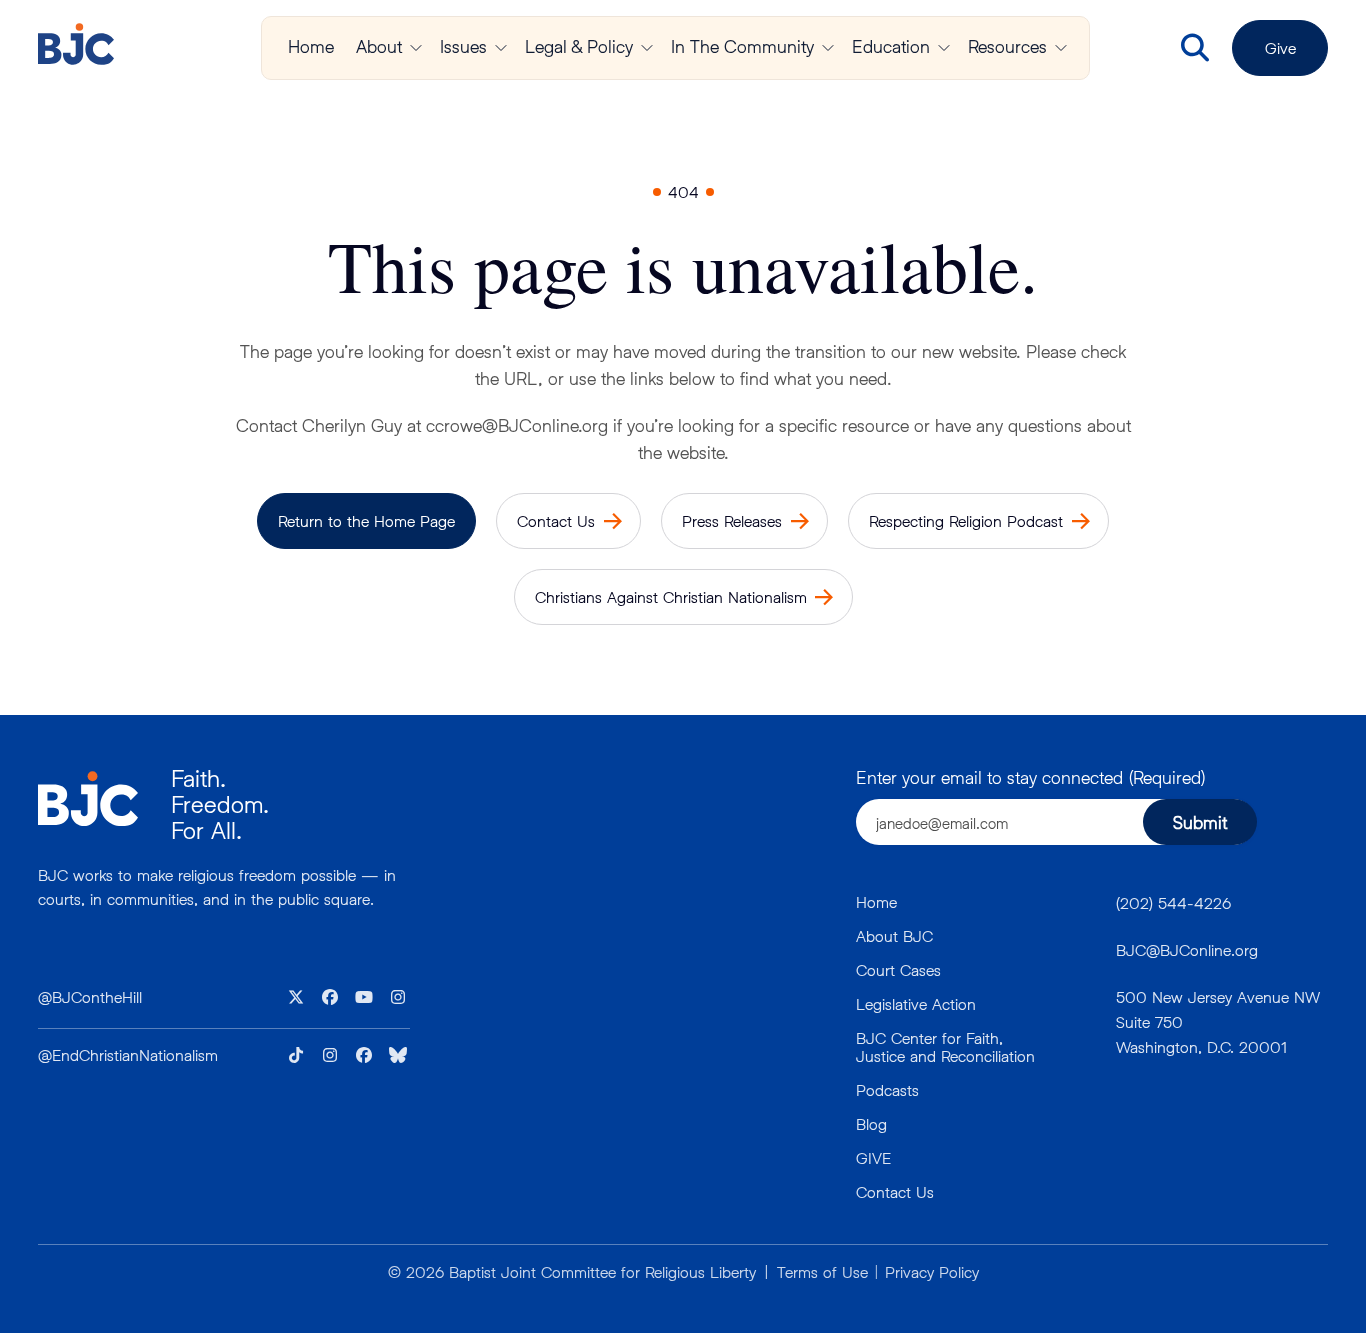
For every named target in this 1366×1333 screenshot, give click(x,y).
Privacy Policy (932, 1271)
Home (311, 46)
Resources (1007, 46)
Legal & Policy (579, 46)
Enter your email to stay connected (1030, 777)
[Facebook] (330, 997)
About (379, 46)
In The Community (742, 46)
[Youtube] (364, 997)
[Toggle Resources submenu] (1061, 48)
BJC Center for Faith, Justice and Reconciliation (945, 1046)
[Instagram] (398, 997)
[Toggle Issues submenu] (501, 48)
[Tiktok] (296, 1055)
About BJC (894, 935)
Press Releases (732, 520)
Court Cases (898, 969)
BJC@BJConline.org (1187, 949)
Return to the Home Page (366, 520)
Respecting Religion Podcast (966, 520)
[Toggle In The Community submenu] (828, 48)
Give (1280, 47)
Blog (871, 1123)
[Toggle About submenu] (416, 48)
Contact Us (556, 520)
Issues (463, 46)
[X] (296, 997)
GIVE (873, 1157)
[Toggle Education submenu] (944, 48)
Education (891, 46)
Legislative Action (916, 1003)
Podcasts (887, 1089)
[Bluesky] (398, 1055)
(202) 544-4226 (1173, 902)
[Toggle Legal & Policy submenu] (647, 48)
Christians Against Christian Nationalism (671, 596)
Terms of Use (822, 1271)
